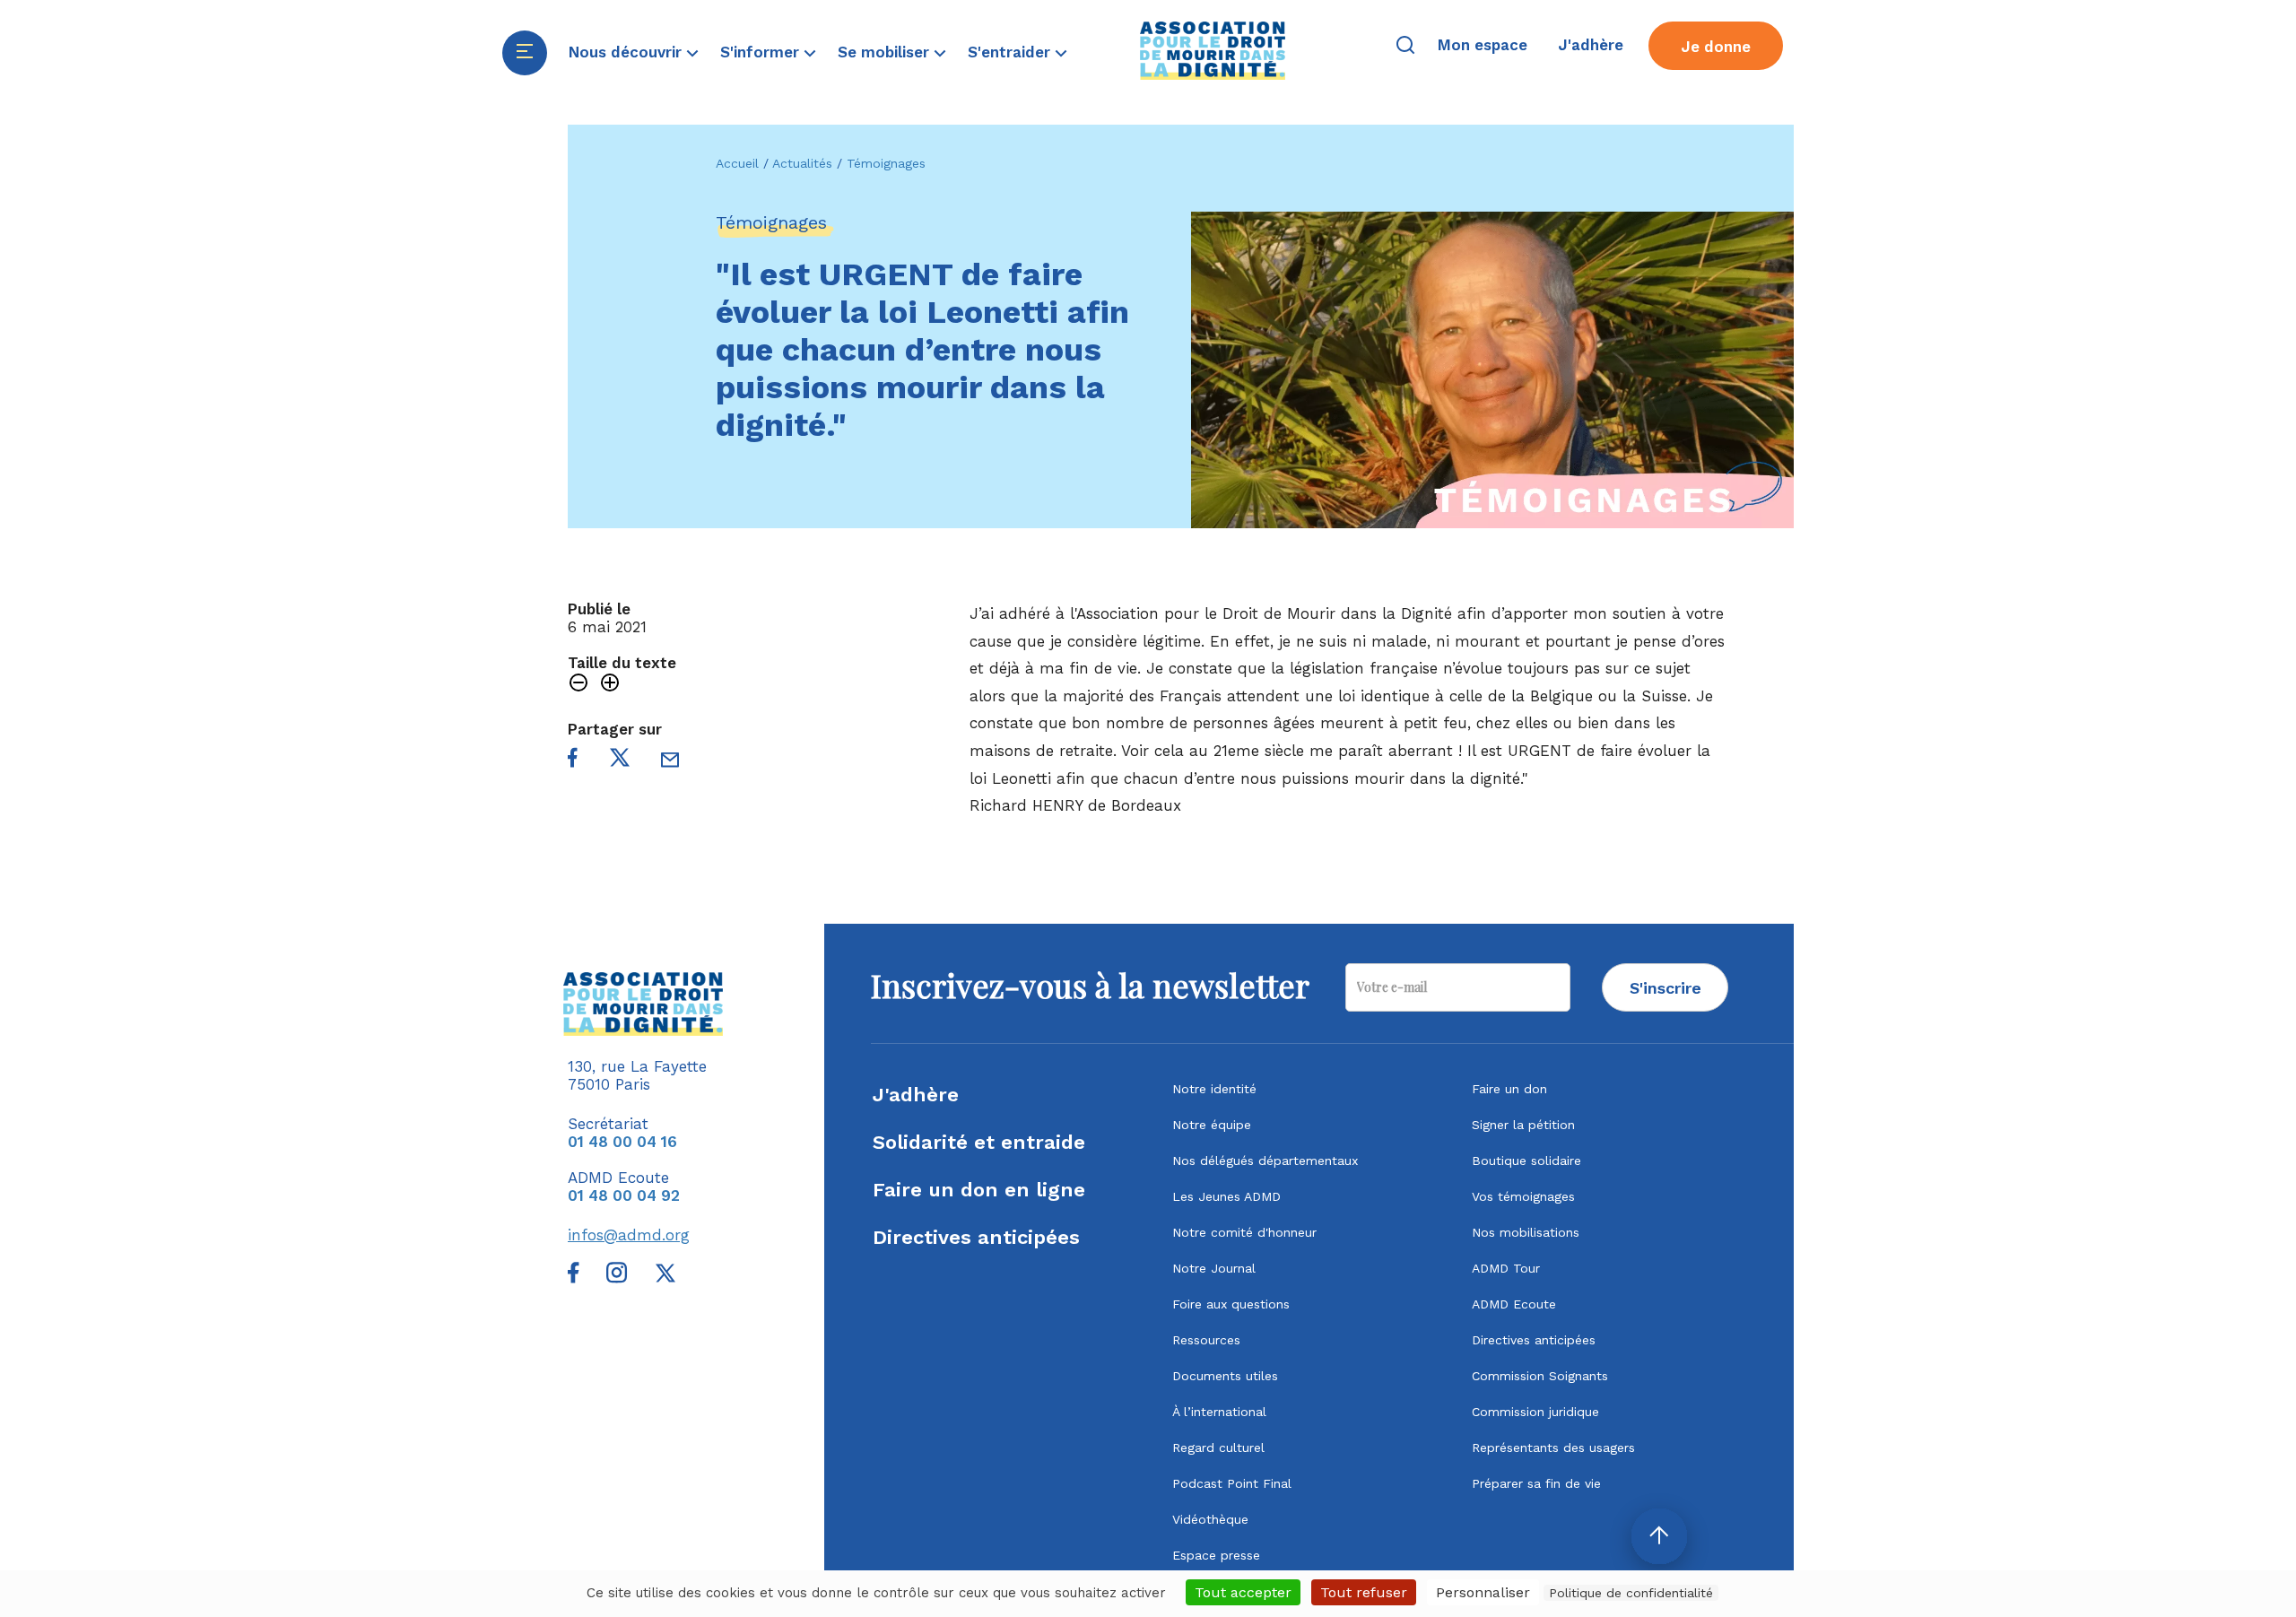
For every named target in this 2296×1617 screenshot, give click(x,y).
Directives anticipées (976, 1237)
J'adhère (916, 1095)
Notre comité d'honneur (1244, 1232)
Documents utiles (1225, 1376)
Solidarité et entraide (979, 1142)
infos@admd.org (629, 1235)
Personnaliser (1483, 1592)
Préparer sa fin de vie (1536, 1483)
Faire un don (1509, 1089)
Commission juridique (1535, 1412)
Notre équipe (1212, 1125)
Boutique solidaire (1526, 1161)
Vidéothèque (1210, 1519)
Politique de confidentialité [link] (1631, 1593)
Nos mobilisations (1526, 1232)
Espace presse (1216, 1555)
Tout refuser (1364, 1592)
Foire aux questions (1231, 1304)
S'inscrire (1665, 988)
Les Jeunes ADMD (1226, 1196)
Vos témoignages (1523, 1196)
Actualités (802, 163)
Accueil (737, 163)
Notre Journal (1214, 1268)
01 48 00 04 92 (624, 1195)
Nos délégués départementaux (1265, 1161)
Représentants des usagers (1553, 1447)
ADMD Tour (1506, 1268)
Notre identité (1214, 1089)
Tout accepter (1243, 1592)
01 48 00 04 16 (622, 1142)
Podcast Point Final (1232, 1483)
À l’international (1219, 1412)
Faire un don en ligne (979, 1190)
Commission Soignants (1540, 1376)
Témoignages (886, 163)
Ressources (1206, 1340)
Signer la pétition (1523, 1125)
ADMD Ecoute (1514, 1304)
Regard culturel (1218, 1447)
